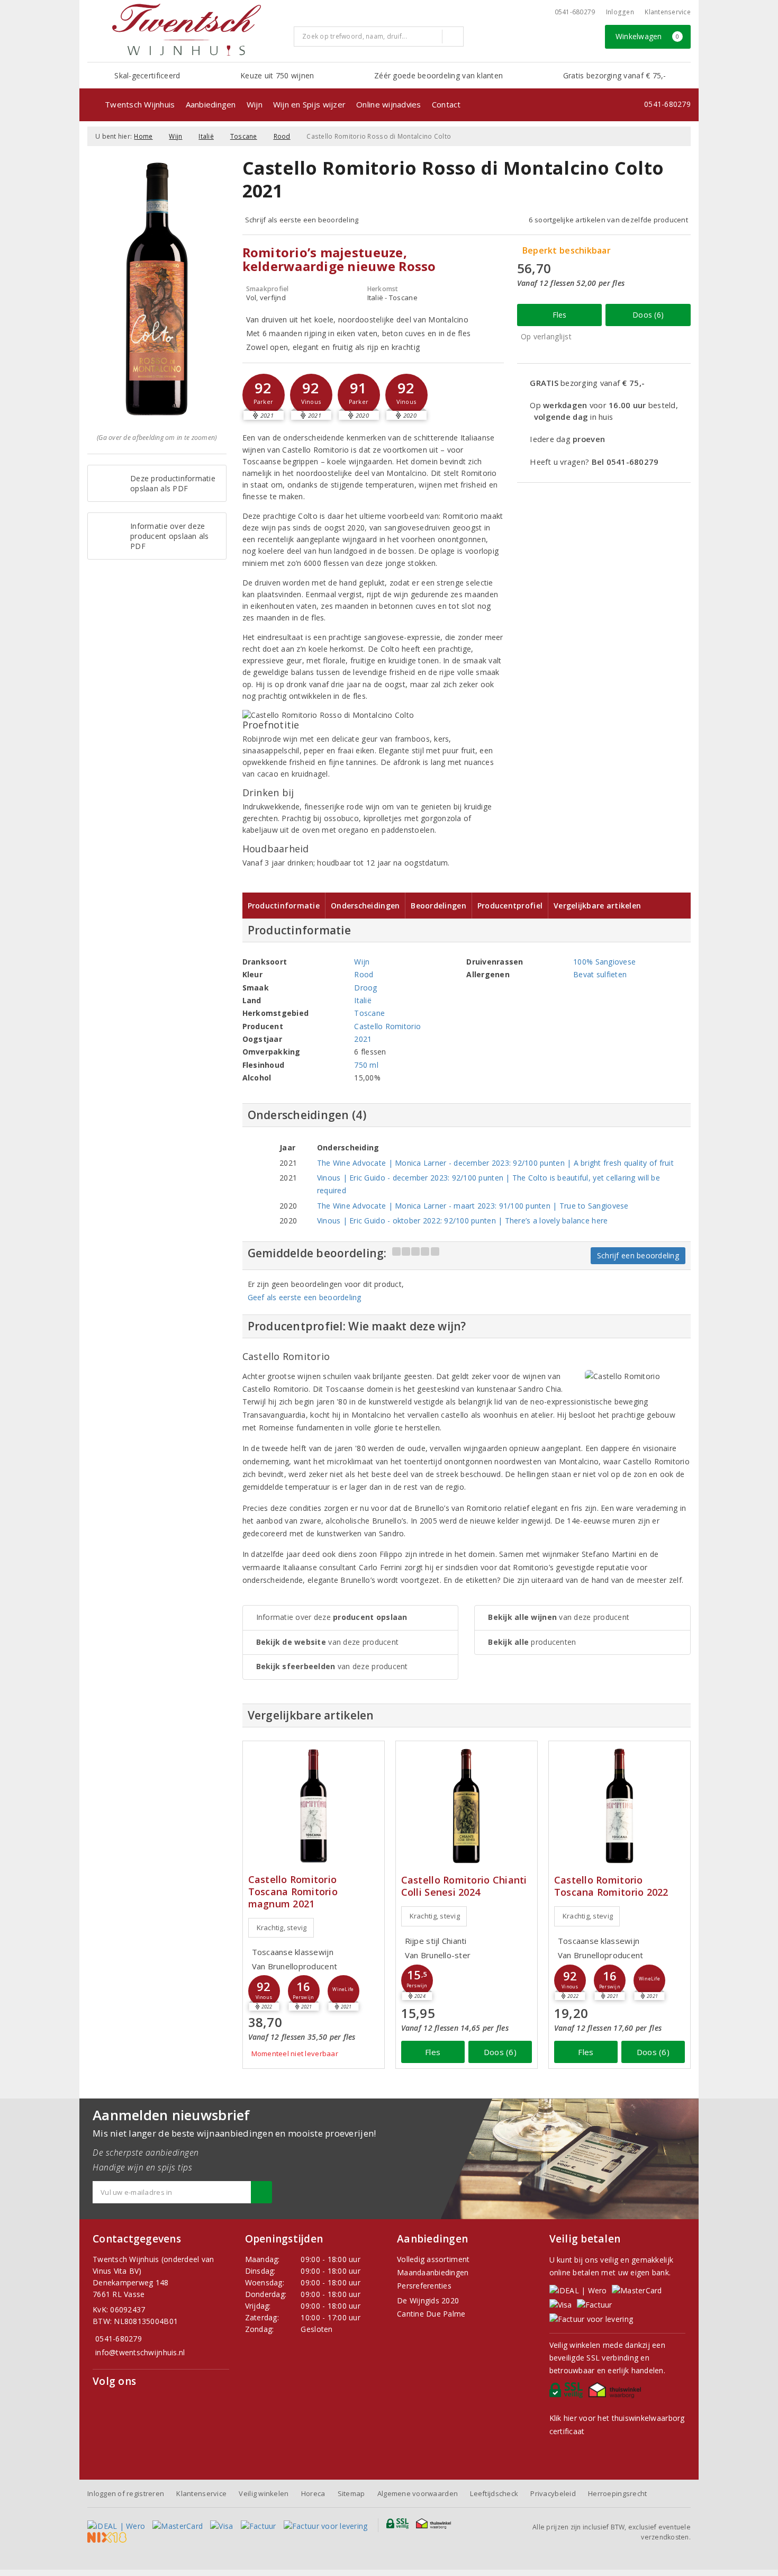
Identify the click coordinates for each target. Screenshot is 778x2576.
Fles (560, 315)
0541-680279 (575, 12)
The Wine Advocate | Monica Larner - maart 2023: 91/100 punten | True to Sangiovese (473, 1206)
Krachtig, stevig (282, 1928)
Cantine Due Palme (431, 2314)
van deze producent (328, 1642)
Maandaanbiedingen (433, 2272)
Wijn (255, 104)
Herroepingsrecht (617, 2493)
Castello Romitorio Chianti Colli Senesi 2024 (464, 1886)
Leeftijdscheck (494, 2493)
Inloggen (620, 12)
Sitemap (351, 2493)
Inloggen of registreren (126, 2493)
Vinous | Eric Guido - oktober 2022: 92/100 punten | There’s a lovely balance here (463, 1221)
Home (143, 136)
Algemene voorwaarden (418, 2493)
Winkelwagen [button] (648, 36)
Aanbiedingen (211, 104)
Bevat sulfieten (600, 974)
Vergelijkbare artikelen (597, 906)
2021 (363, 1039)
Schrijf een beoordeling (638, 1255)
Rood (282, 136)
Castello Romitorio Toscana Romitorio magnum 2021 (293, 1892)
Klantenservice (668, 12)
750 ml (366, 1065)
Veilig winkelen (264, 2493)
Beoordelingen (438, 906)
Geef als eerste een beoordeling (305, 1297)
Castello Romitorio (387, 1026)
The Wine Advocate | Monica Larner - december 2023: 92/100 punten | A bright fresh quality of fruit (495, 1163)
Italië (206, 136)
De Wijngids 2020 (428, 2300)
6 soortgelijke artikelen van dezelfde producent (608, 220)
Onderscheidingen (365, 906)
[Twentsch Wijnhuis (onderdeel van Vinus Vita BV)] (186, 30)
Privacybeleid (553, 2493)
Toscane (244, 136)
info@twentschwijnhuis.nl (140, 2352)
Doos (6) (648, 315)
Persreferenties (424, 2286)
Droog (365, 988)
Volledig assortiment (433, 2259)
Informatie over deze (332, 1617)
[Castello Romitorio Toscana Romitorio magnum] (314, 1806)
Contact (446, 104)
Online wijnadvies (389, 104)
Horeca (313, 2493)
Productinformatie (284, 906)
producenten (532, 1642)
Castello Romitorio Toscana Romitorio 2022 (611, 1886)
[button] (264, 395)
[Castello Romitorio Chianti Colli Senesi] (467, 1806)
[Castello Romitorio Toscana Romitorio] (619, 1806)
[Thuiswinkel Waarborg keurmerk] (616, 2393)
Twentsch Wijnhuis (140, 104)
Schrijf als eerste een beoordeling (302, 220)
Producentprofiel (510, 906)
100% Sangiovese (604, 962)
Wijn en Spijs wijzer (309, 104)
